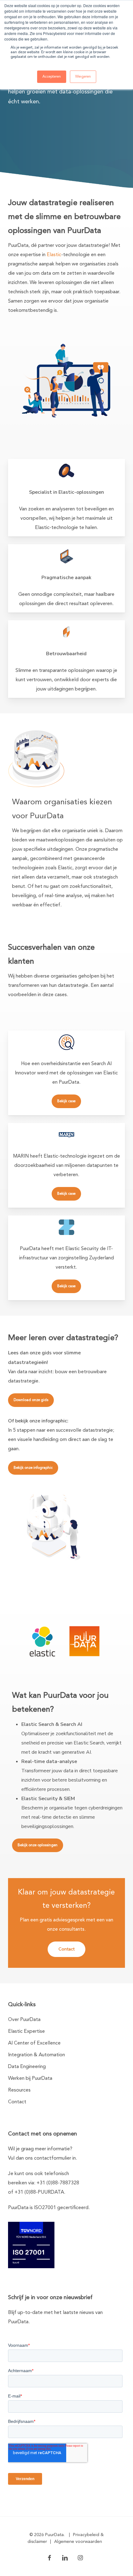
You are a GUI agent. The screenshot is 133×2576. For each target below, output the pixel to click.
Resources (19, 2090)
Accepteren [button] (52, 77)
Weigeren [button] (83, 77)
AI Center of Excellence (34, 2043)
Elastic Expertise (26, 2032)
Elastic (54, 255)
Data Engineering (27, 2067)
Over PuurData (24, 2020)
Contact (17, 2102)
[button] (66, 1101)
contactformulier (53, 2158)
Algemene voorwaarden (78, 2542)
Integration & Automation (36, 2055)
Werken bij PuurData (30, 2079)
